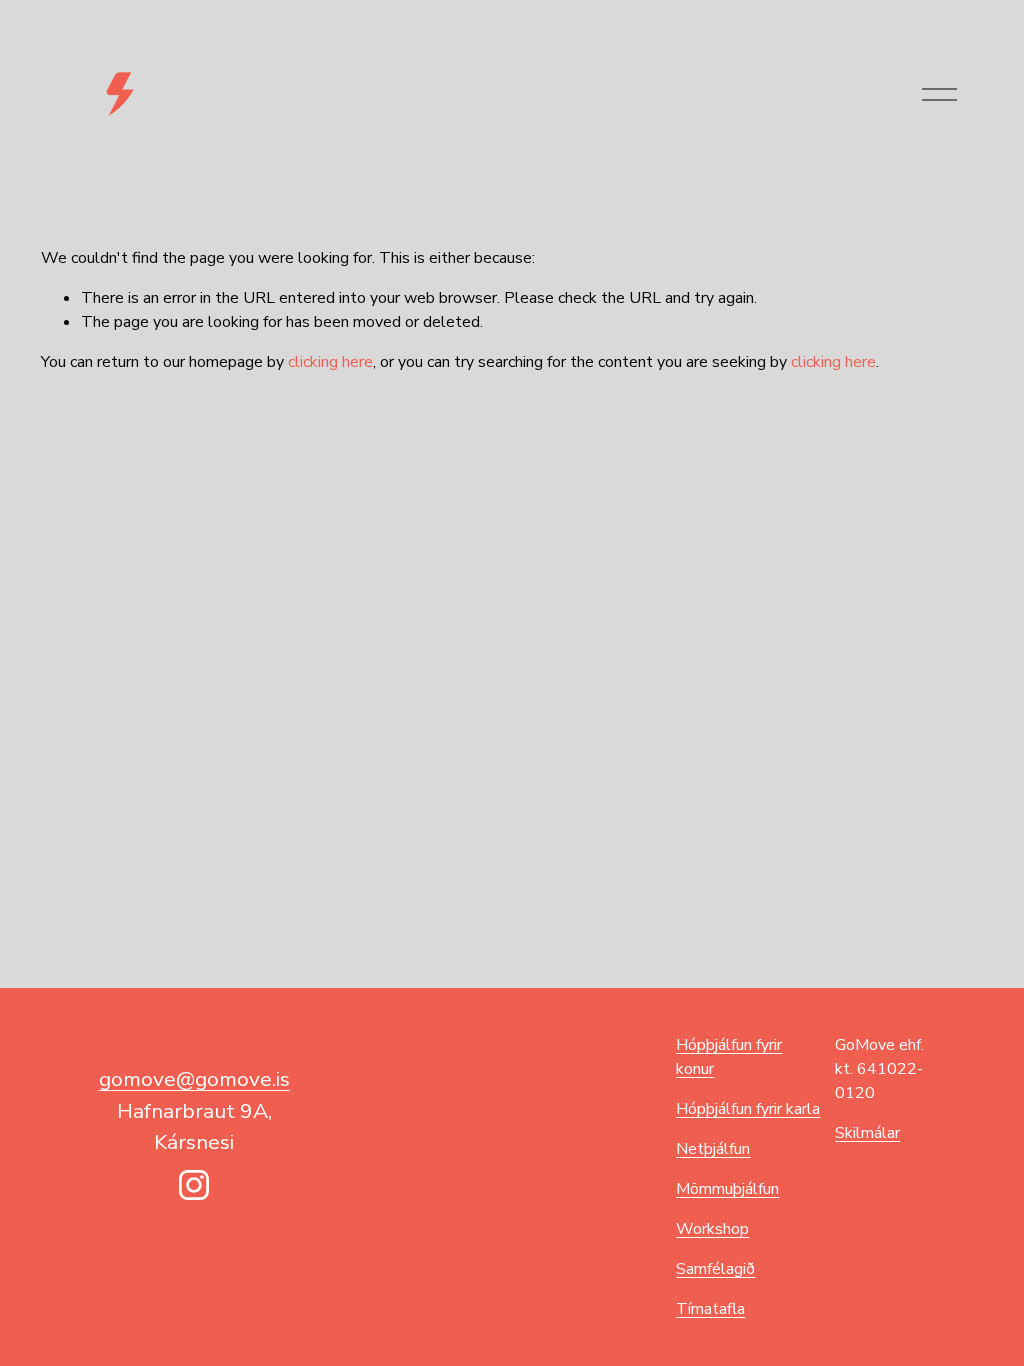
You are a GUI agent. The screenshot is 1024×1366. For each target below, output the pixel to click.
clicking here (330, 362)
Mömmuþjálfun (727, 1189)
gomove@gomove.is (194, 1079)
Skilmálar (867, 1133)
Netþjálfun (713, 1149)
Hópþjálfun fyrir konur (729, 1057)
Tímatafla (710, 1309)
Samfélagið (715, 1269)
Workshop (712, 1229)
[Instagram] (194, 1185)
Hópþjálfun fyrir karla (748, 1109)
